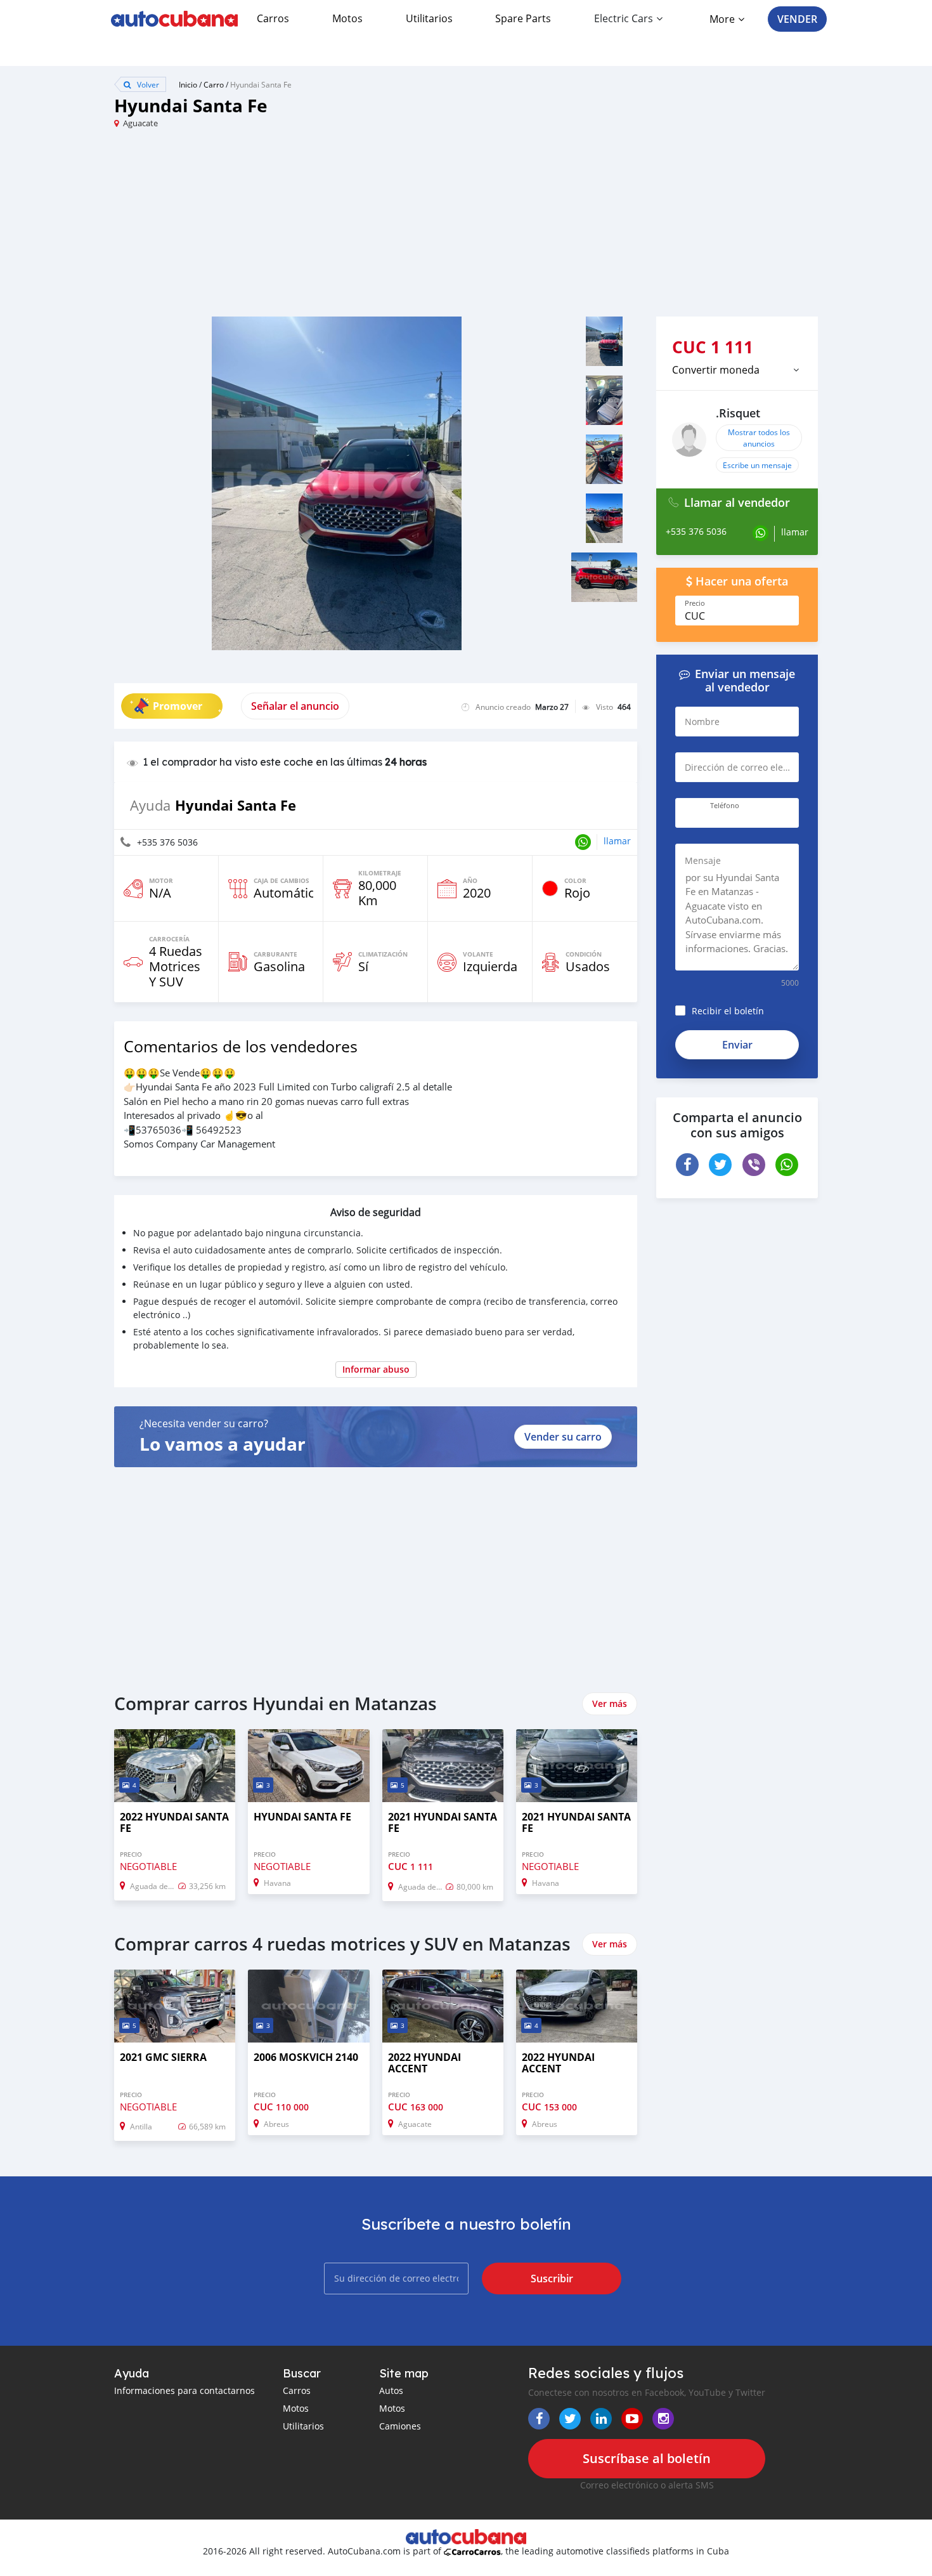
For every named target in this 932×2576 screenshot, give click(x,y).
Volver (147, 84)
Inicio (188, 84)
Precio (695, 603)
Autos (391, 2390)
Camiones (400, 2426)
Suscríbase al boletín (647, 2458)
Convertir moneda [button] (716, 370)
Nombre (702, 722)
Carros (273, 18)
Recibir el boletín (728, 1011)
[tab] (737, 370)
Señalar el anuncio (295, 706)
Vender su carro (563, 1437)
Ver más (610, 1703)
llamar (617, 841)
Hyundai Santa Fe (261, 84)
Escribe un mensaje (757, 465)
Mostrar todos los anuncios (759, 438)
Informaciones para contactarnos (184, 2390)
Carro (214, 84)
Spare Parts (523, 18)
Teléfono (725, 806)
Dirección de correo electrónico (747, 767)
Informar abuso (376, 1369)
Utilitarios (429, 18)
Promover (178, 706)
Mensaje (703, 860)
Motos (347, 18)
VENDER (797, 19)
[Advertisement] (290, 228)
